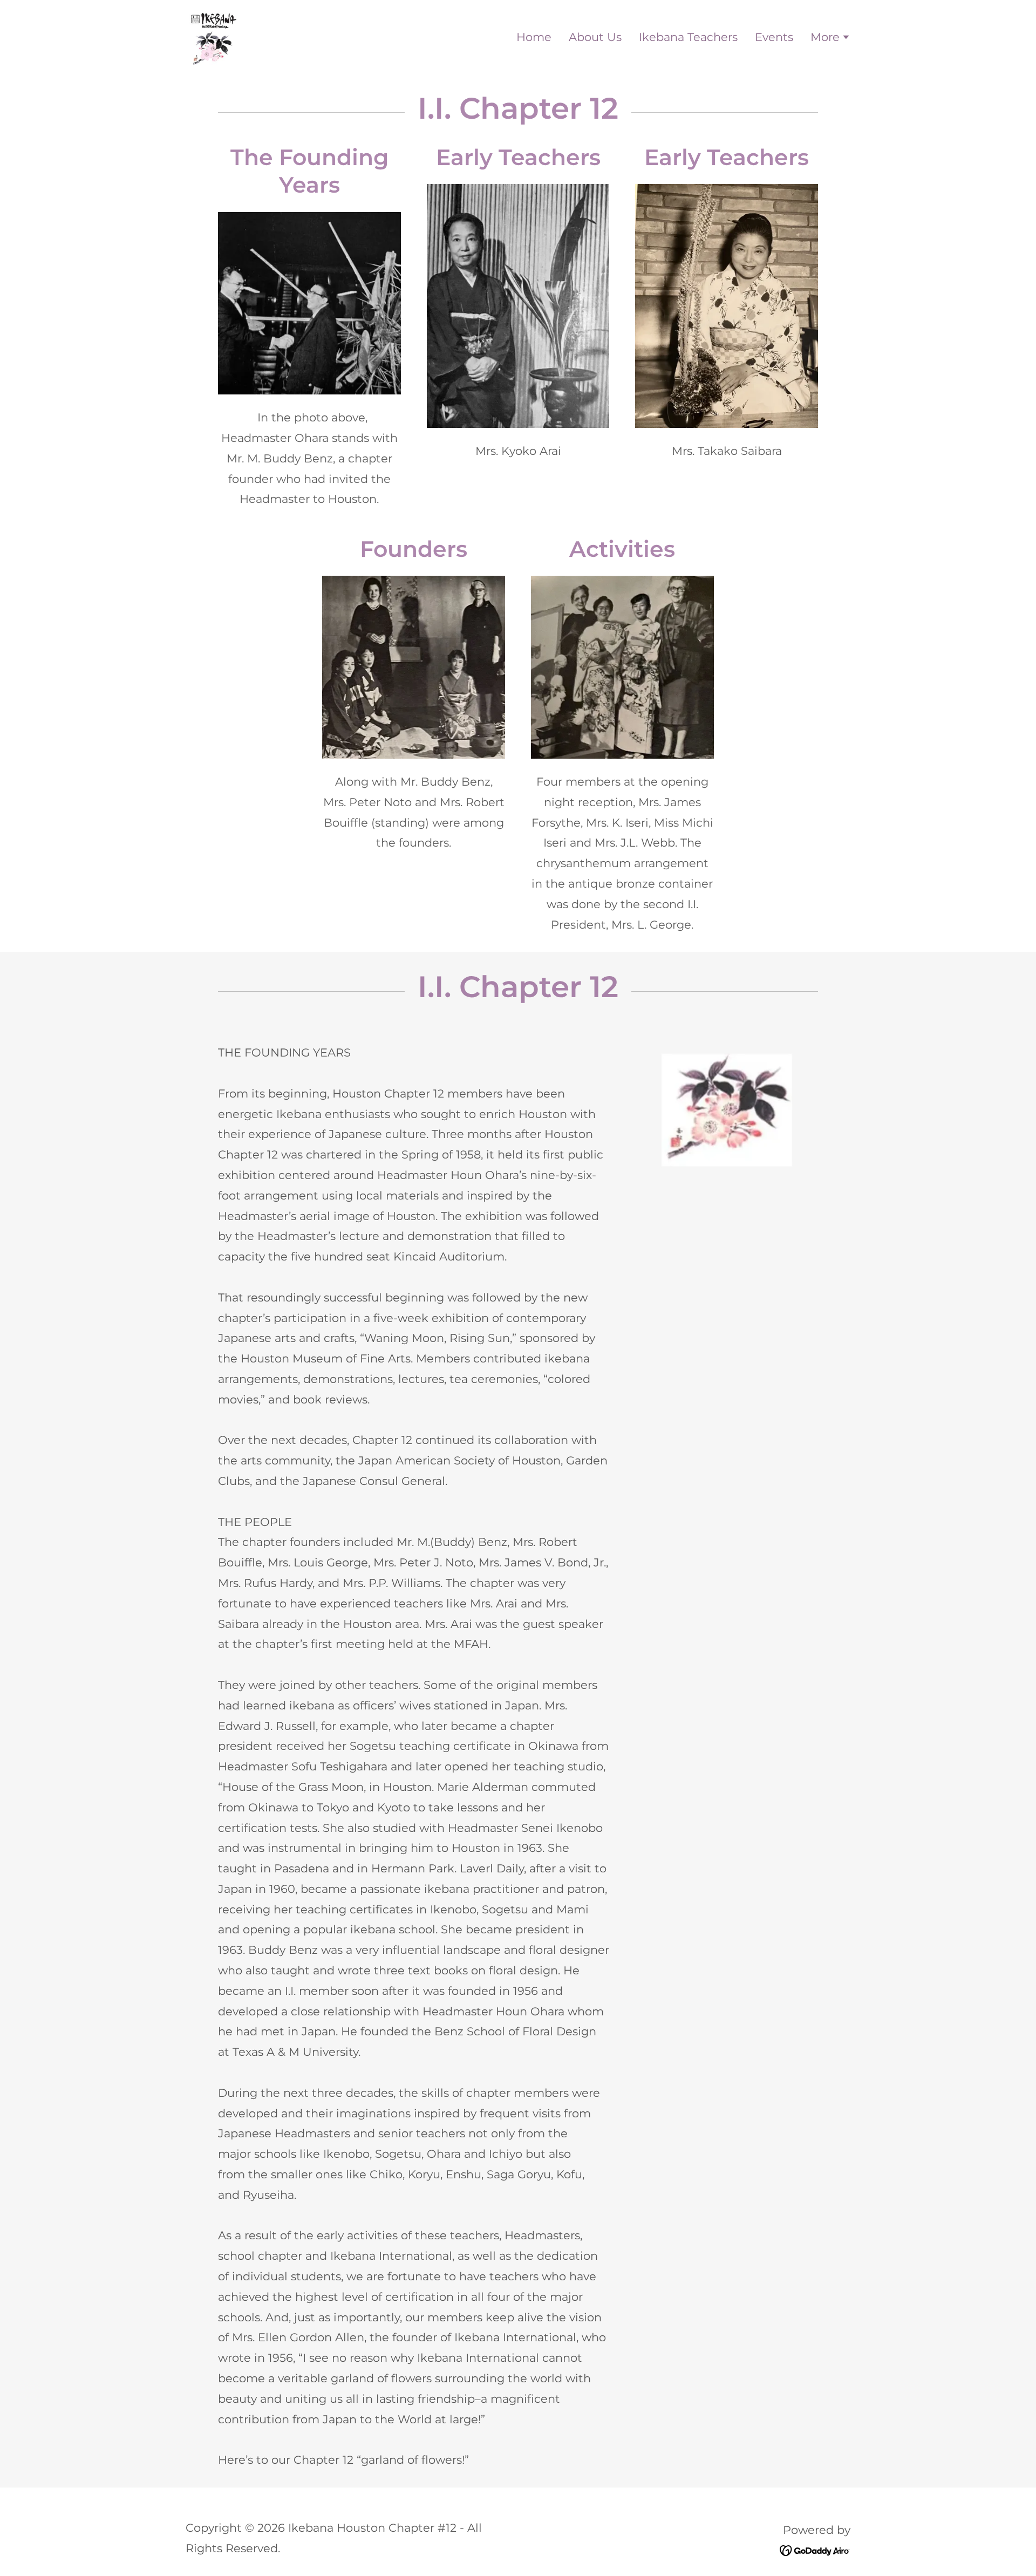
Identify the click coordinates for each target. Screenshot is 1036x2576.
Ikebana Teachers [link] (688, 37)
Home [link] (534, 37)
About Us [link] (595, 37)
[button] (830, 38)
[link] (214, 36)
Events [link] (774, 37)
